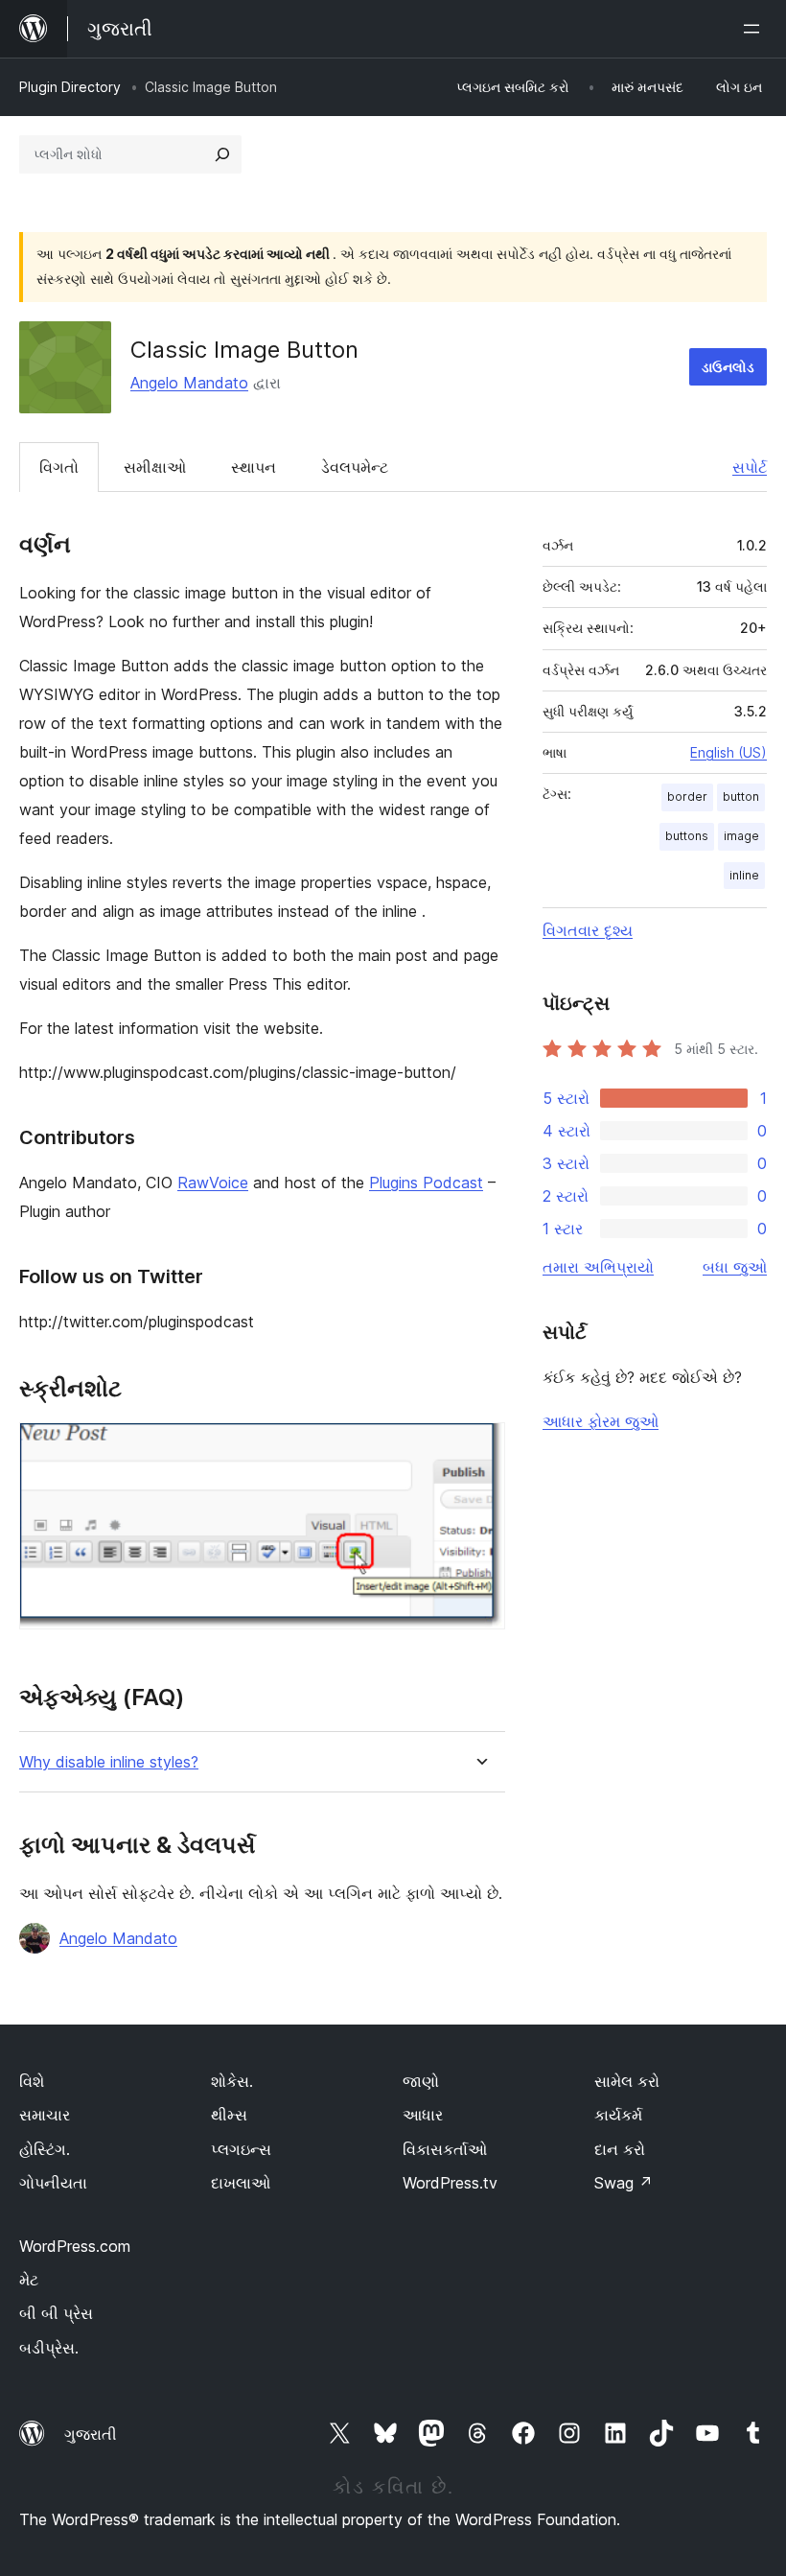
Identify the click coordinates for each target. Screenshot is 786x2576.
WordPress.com (75, 2246)
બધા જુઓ (735, 1267)
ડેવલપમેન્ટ (355, 467)
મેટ (29, 2280)
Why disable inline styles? (109, 1762)
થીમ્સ (229, 2115)
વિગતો (59, 467)
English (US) (728, 752)
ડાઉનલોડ (728, 367)
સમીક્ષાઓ (155, 467)
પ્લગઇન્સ (241, 2149)
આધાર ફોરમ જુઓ (601, 1421)
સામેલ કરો (627, 2081)
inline (744, 875)
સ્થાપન (254, 467)
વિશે (32, 2081)
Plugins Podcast (426, 1183)
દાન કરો (620, 2149)
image (741, 836)
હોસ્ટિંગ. (45, 2149)
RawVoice (213, 1183)
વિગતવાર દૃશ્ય (588, 930)
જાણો (421, 2081)
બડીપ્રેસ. (49, 2348)
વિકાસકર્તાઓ (445, 2149)
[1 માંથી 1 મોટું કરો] (479, 1448)
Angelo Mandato (189, 383)
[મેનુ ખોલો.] (755, 29)
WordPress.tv (450, 2183)
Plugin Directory (70, 87)
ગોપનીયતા (53, 2183)
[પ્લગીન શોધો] (222, 154)
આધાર (423, 2115)
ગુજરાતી (91, 2434)
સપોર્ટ (750, 467)
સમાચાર (45, 2115)
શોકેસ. (232, 2081)
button (741, 796)
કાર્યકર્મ (618, 2115)
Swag (624, 2183)
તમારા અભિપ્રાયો (598, 1267)
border (687, 796)
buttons (687, 836)
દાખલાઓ (241, 2183)
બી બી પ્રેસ (56, 2313)
